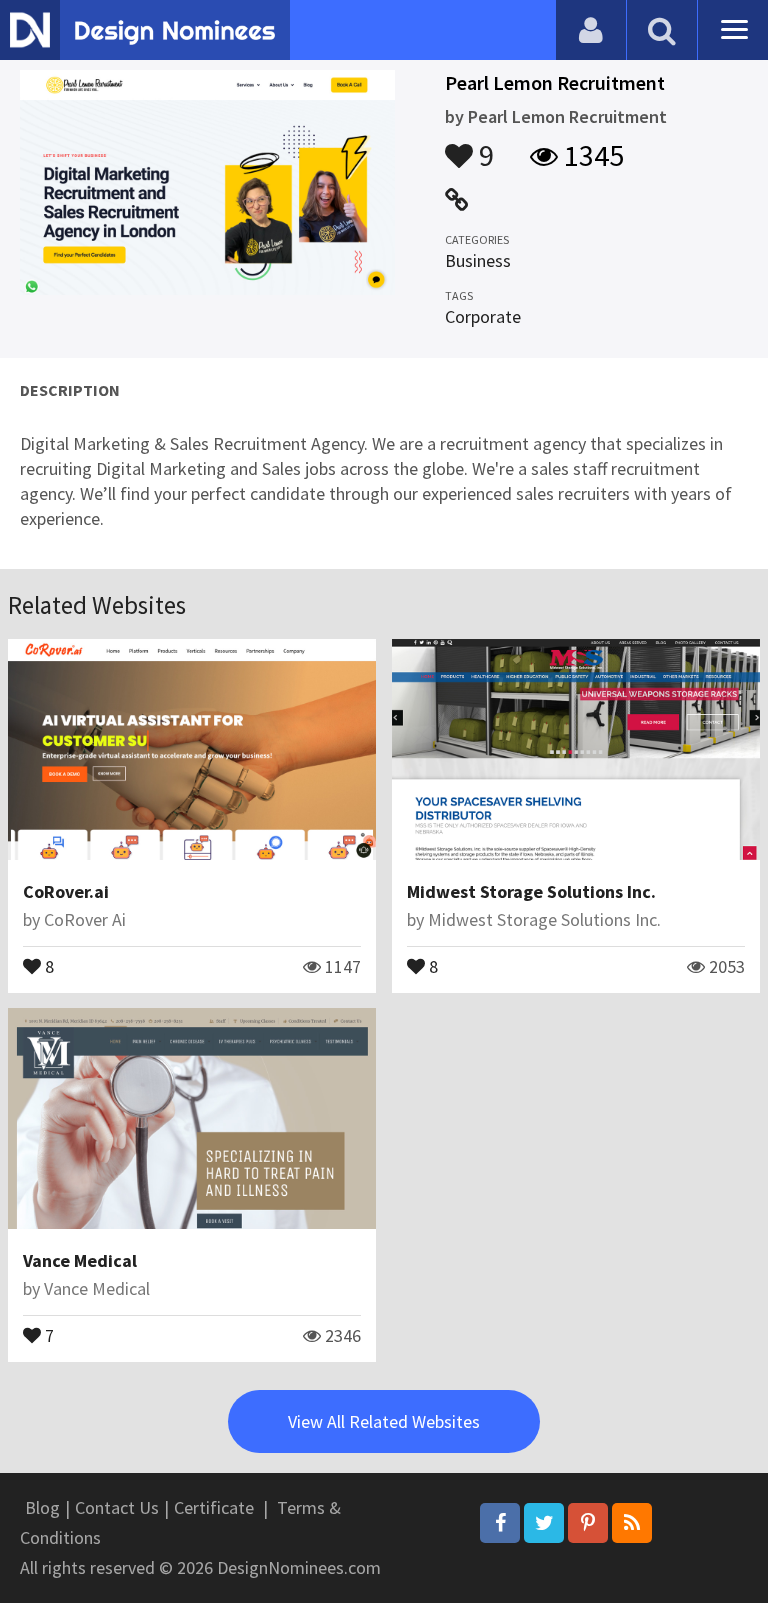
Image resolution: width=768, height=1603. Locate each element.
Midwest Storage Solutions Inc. (531, 891)
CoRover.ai (66, 891)
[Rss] (632, 1523)
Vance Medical (80, 1260)
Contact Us (117, 1507)
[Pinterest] (588, 1523)
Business (478, 260)
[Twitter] (544, 1523)
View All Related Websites (384, 1421)
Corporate (483, 316)
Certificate (214, 1507)
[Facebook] (500, 1523)
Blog (42, 1507)
